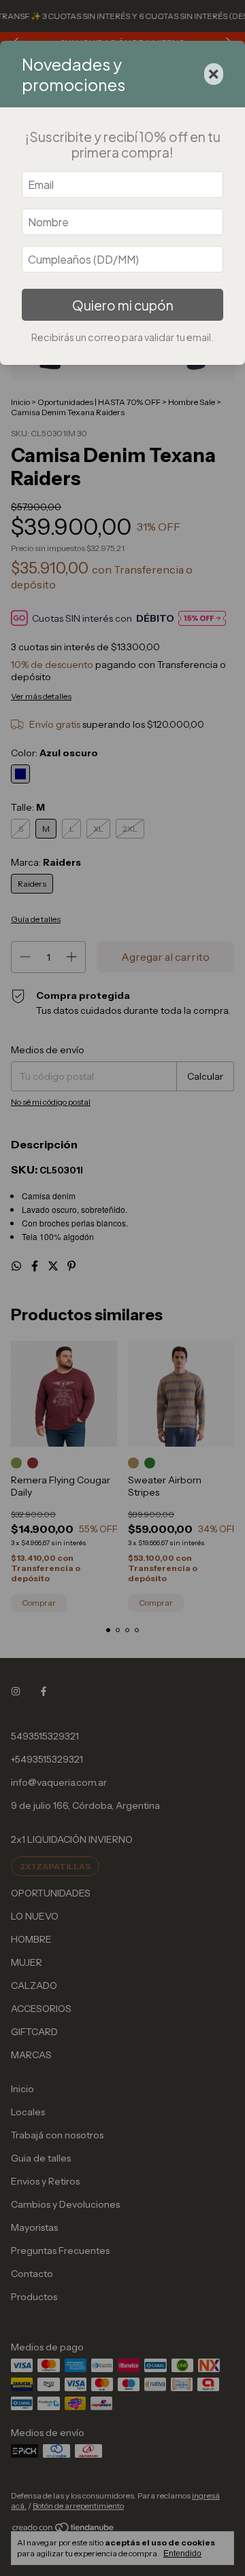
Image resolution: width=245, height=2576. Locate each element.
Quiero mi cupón (123, 305)
